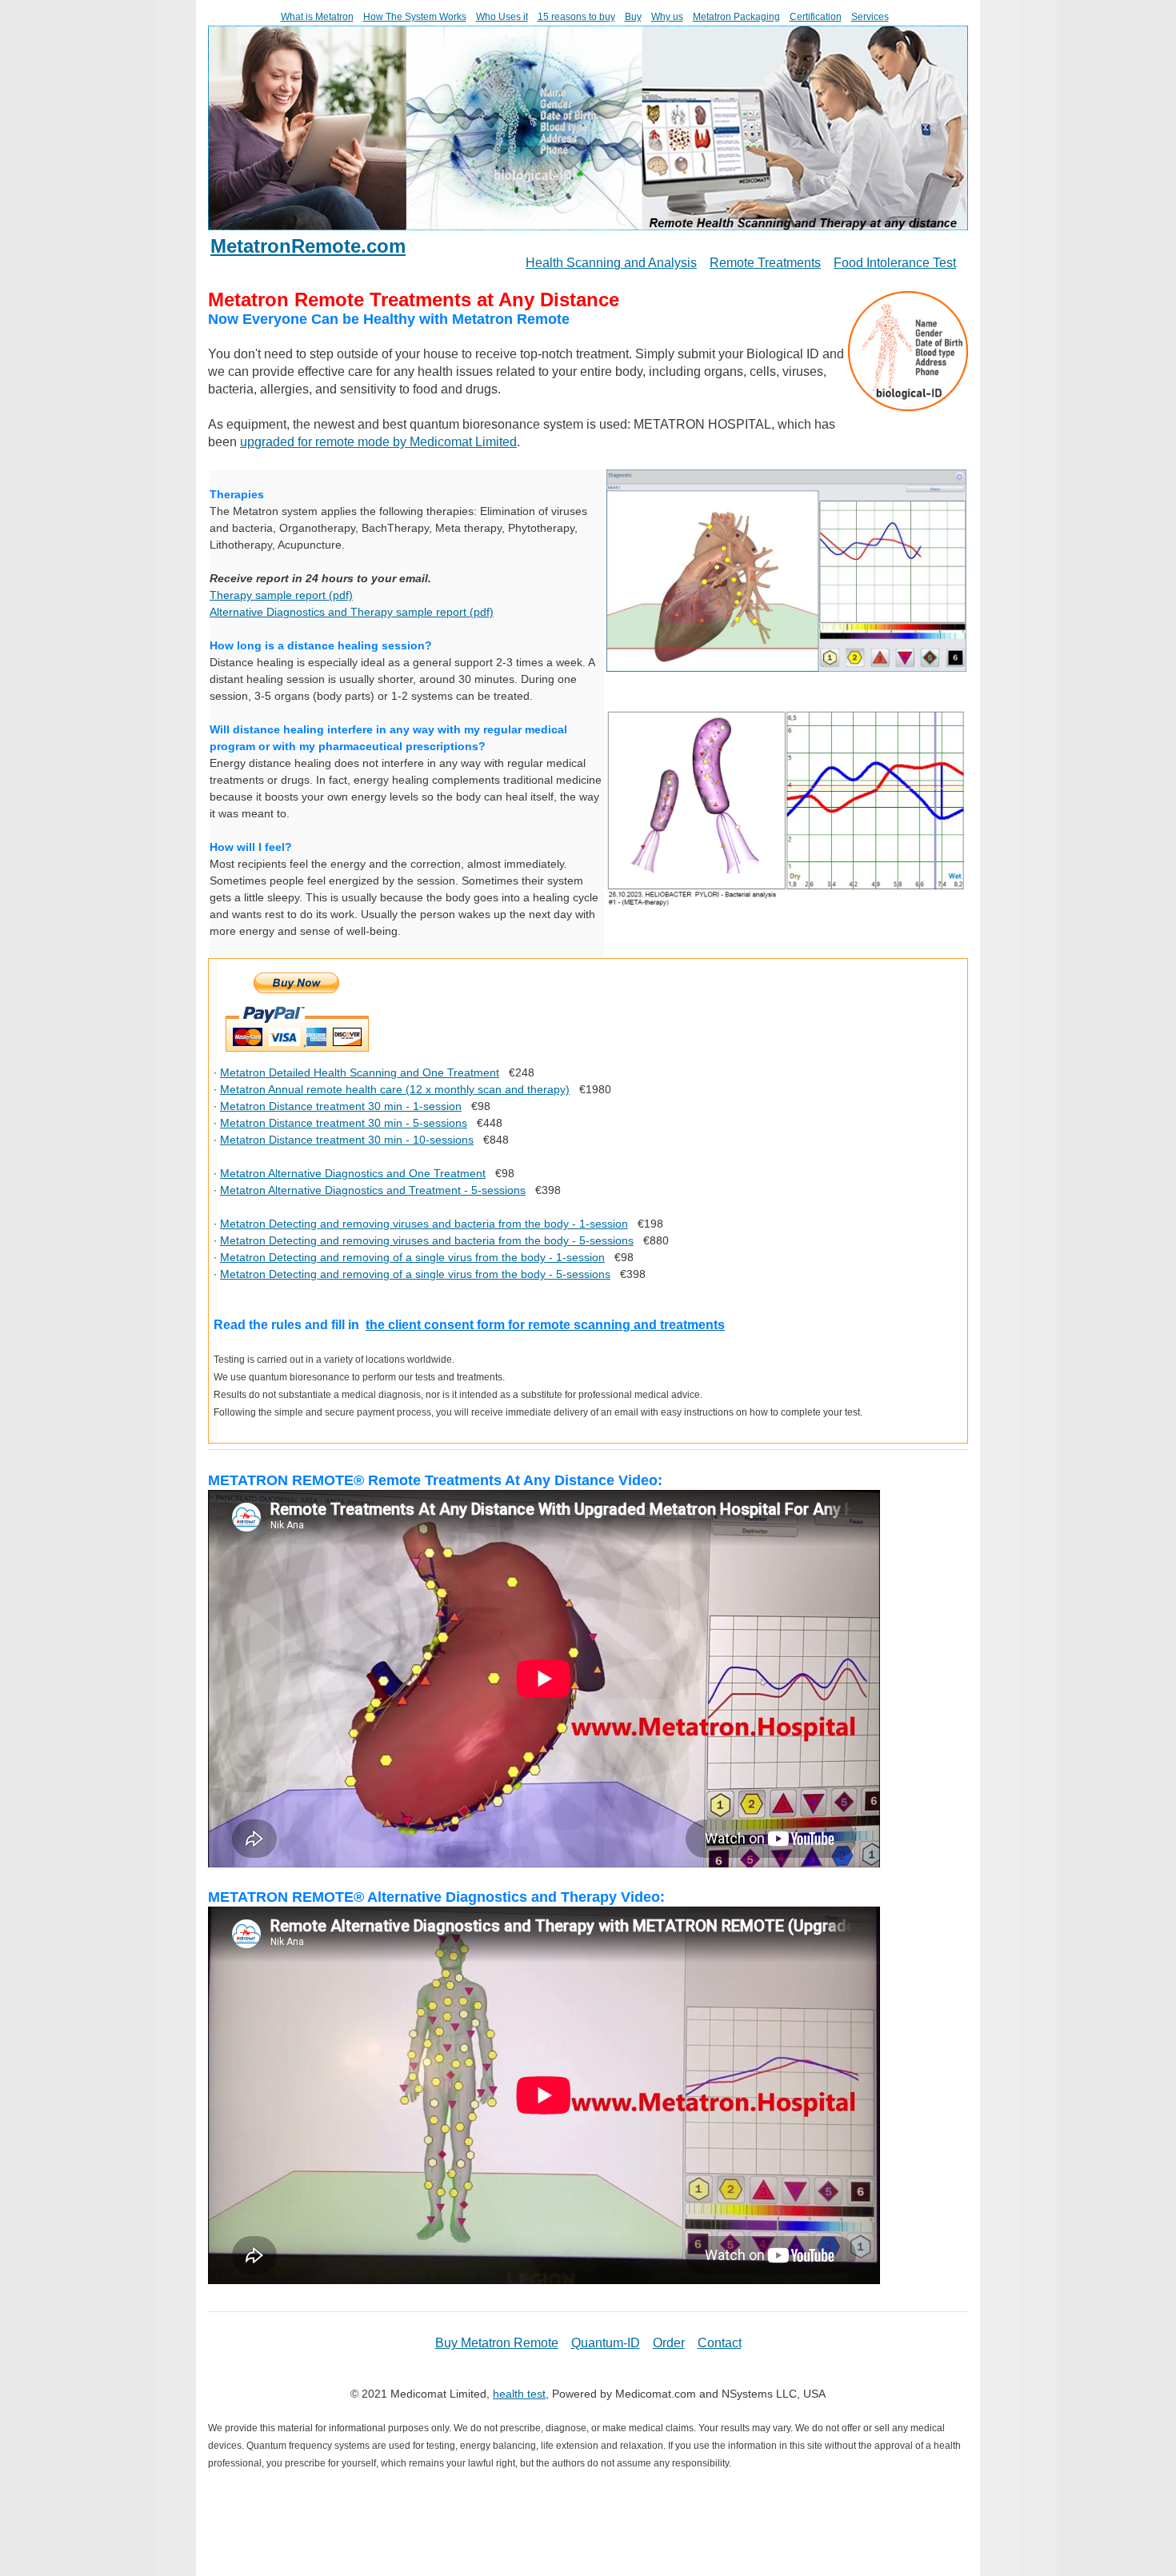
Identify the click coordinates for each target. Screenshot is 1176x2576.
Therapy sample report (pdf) (281, 595)
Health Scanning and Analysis (611, 263)
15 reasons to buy (576, 17)
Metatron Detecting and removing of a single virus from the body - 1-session (412, 1257)
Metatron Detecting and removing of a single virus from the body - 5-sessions (415, 1274)
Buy (633, 17)
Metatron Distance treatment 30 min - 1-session (341, 1106)
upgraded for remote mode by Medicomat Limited (378, 442)
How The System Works (415, 17)
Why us (667, 17)
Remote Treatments (765, 263)
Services (870, 17)
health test (519, 2394)
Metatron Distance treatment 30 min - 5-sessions (344, 1123)
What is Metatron (317, 17)
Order (669, 2343)
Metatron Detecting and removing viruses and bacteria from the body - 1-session (424, 1224)
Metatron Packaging (736, 17)
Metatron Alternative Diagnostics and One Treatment (353, 1173)
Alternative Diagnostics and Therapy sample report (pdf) (352, 612)
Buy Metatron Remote (497, 2343)
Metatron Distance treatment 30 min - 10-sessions (347, 1140)
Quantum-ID (606, 2343)
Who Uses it (502, 17)
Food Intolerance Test (895, 263)
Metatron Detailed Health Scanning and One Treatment (360, 1072)
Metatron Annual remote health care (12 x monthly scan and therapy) (395, 1089)
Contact (720, 2343)
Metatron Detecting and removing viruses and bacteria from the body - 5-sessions (427, 1240)
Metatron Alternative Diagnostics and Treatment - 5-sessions (373, 1190)
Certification (816, 17)
